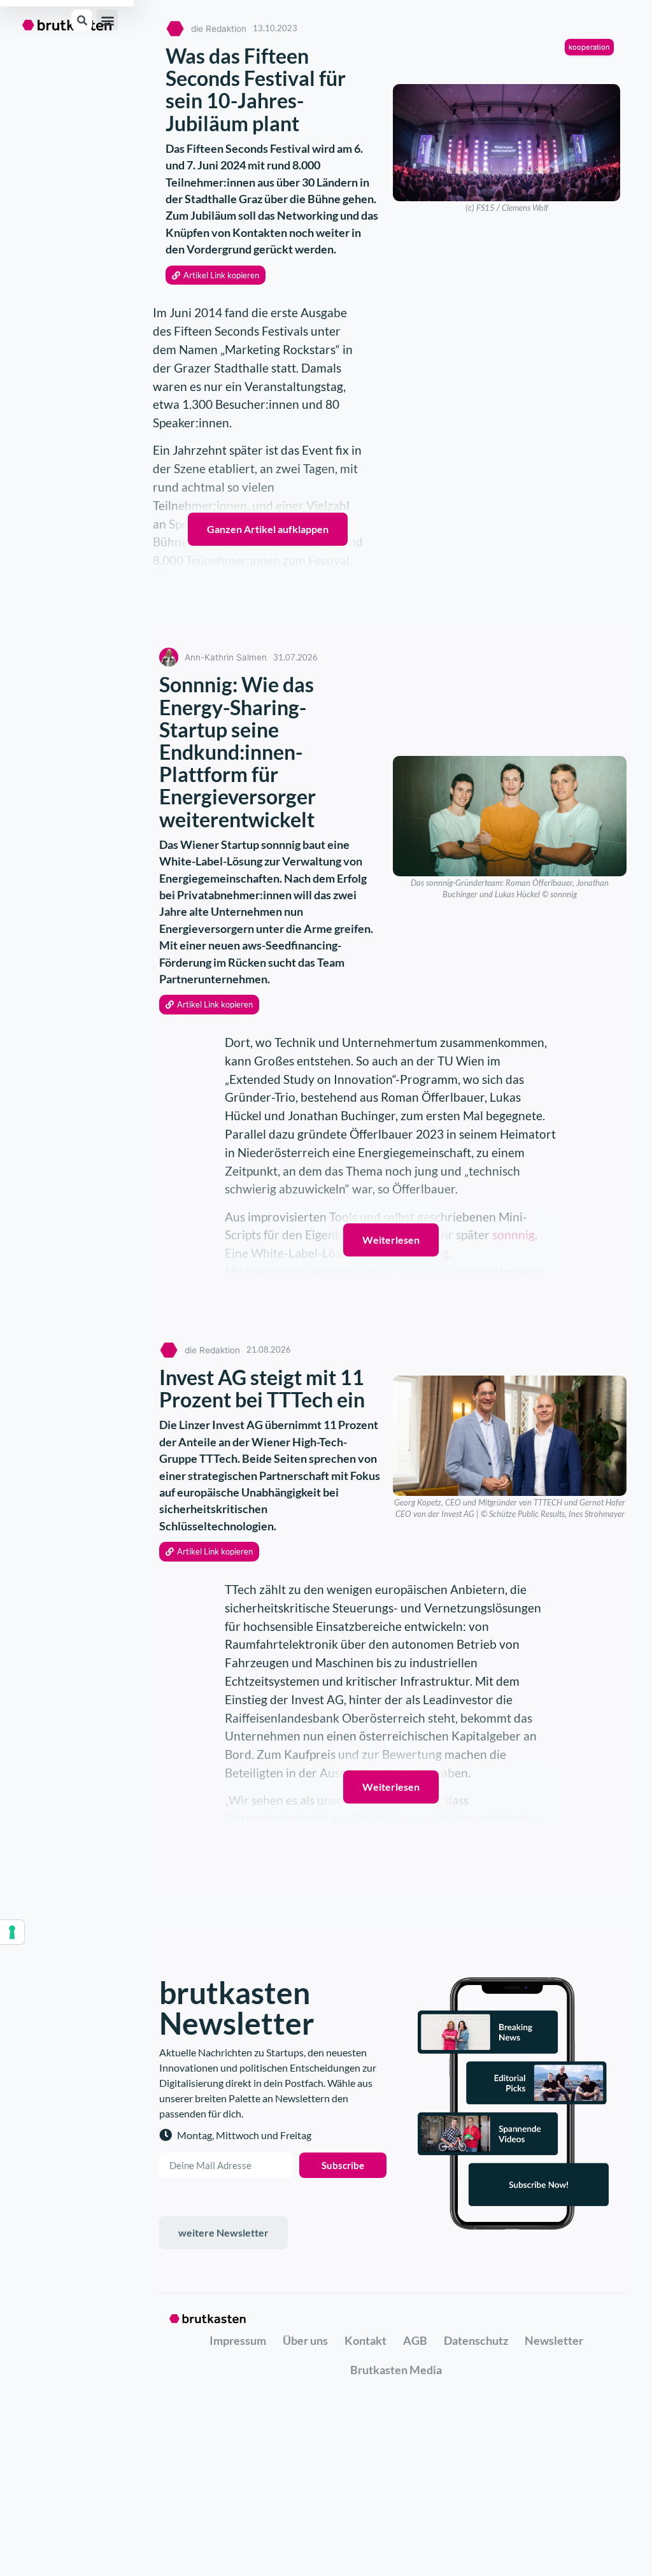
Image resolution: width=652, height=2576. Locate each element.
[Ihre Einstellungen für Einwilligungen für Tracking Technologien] (12, 1932)
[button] (107, 20)
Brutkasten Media (396, 2370)
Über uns (305, 2340)
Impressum (238, 2340)
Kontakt (365, 2340)
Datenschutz (476, 2340)
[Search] (82, 20)
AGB (415, 2340)
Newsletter (554, 2340)
